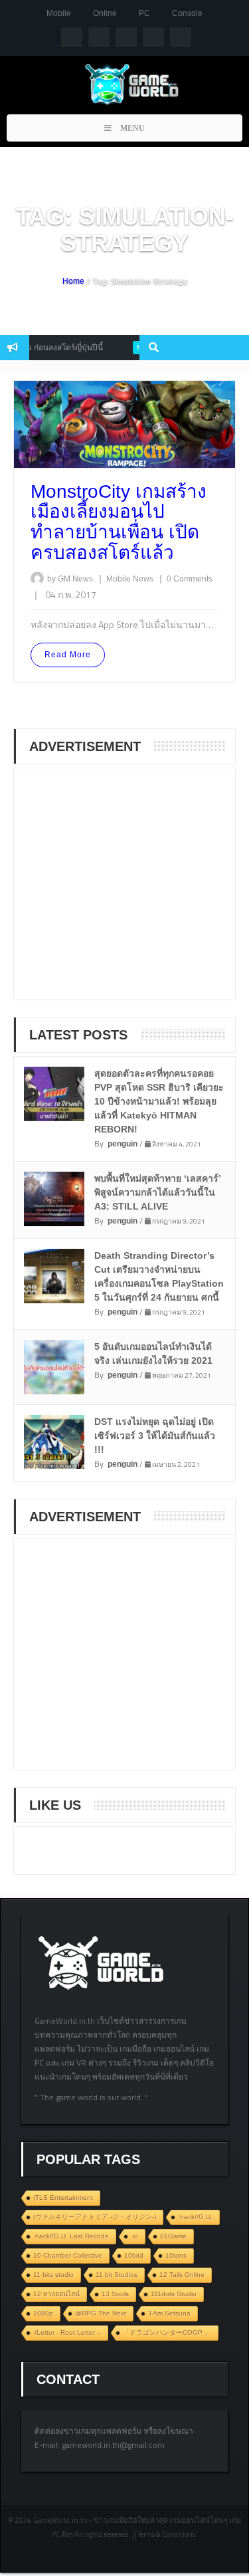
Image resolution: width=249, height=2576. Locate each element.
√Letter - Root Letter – (67, 2332)
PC (144, 13)
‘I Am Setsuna (169, 2313)
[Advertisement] (127, 893)
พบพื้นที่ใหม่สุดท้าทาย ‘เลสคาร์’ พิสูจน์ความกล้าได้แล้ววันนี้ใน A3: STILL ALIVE (158, 1192)
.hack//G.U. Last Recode (71, 2236)
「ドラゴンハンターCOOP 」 (167, 2332)
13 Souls (115, 2294)
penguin (123, 1144)
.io (134, 2236)
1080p (43, 2313)
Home (73, 281)
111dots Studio (174, 2294)
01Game (173, 2236)
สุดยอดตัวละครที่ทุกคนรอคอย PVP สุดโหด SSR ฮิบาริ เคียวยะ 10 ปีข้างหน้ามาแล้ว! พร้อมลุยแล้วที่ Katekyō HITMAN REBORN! (159, 1101)
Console (187, 13)
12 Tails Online (182, 2275)
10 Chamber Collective (68, 2255)
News (144, 579)
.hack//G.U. (195, 2217)
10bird (134, 2255)
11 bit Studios (117, 2275)
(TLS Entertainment (63, 2198)
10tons (176, 2255)
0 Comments (190, 579)
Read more (68, 655)
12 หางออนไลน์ (56, 2294)
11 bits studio (53, 2275)
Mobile (59, 13)
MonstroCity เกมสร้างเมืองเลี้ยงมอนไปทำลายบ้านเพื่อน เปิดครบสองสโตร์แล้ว (119, 522)
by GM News (70, 579)
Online (105, 13)
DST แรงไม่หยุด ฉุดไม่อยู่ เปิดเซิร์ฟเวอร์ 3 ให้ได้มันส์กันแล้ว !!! (155, 1436)
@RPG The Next (101, 2313)
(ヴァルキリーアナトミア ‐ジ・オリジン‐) (95, 2217)
